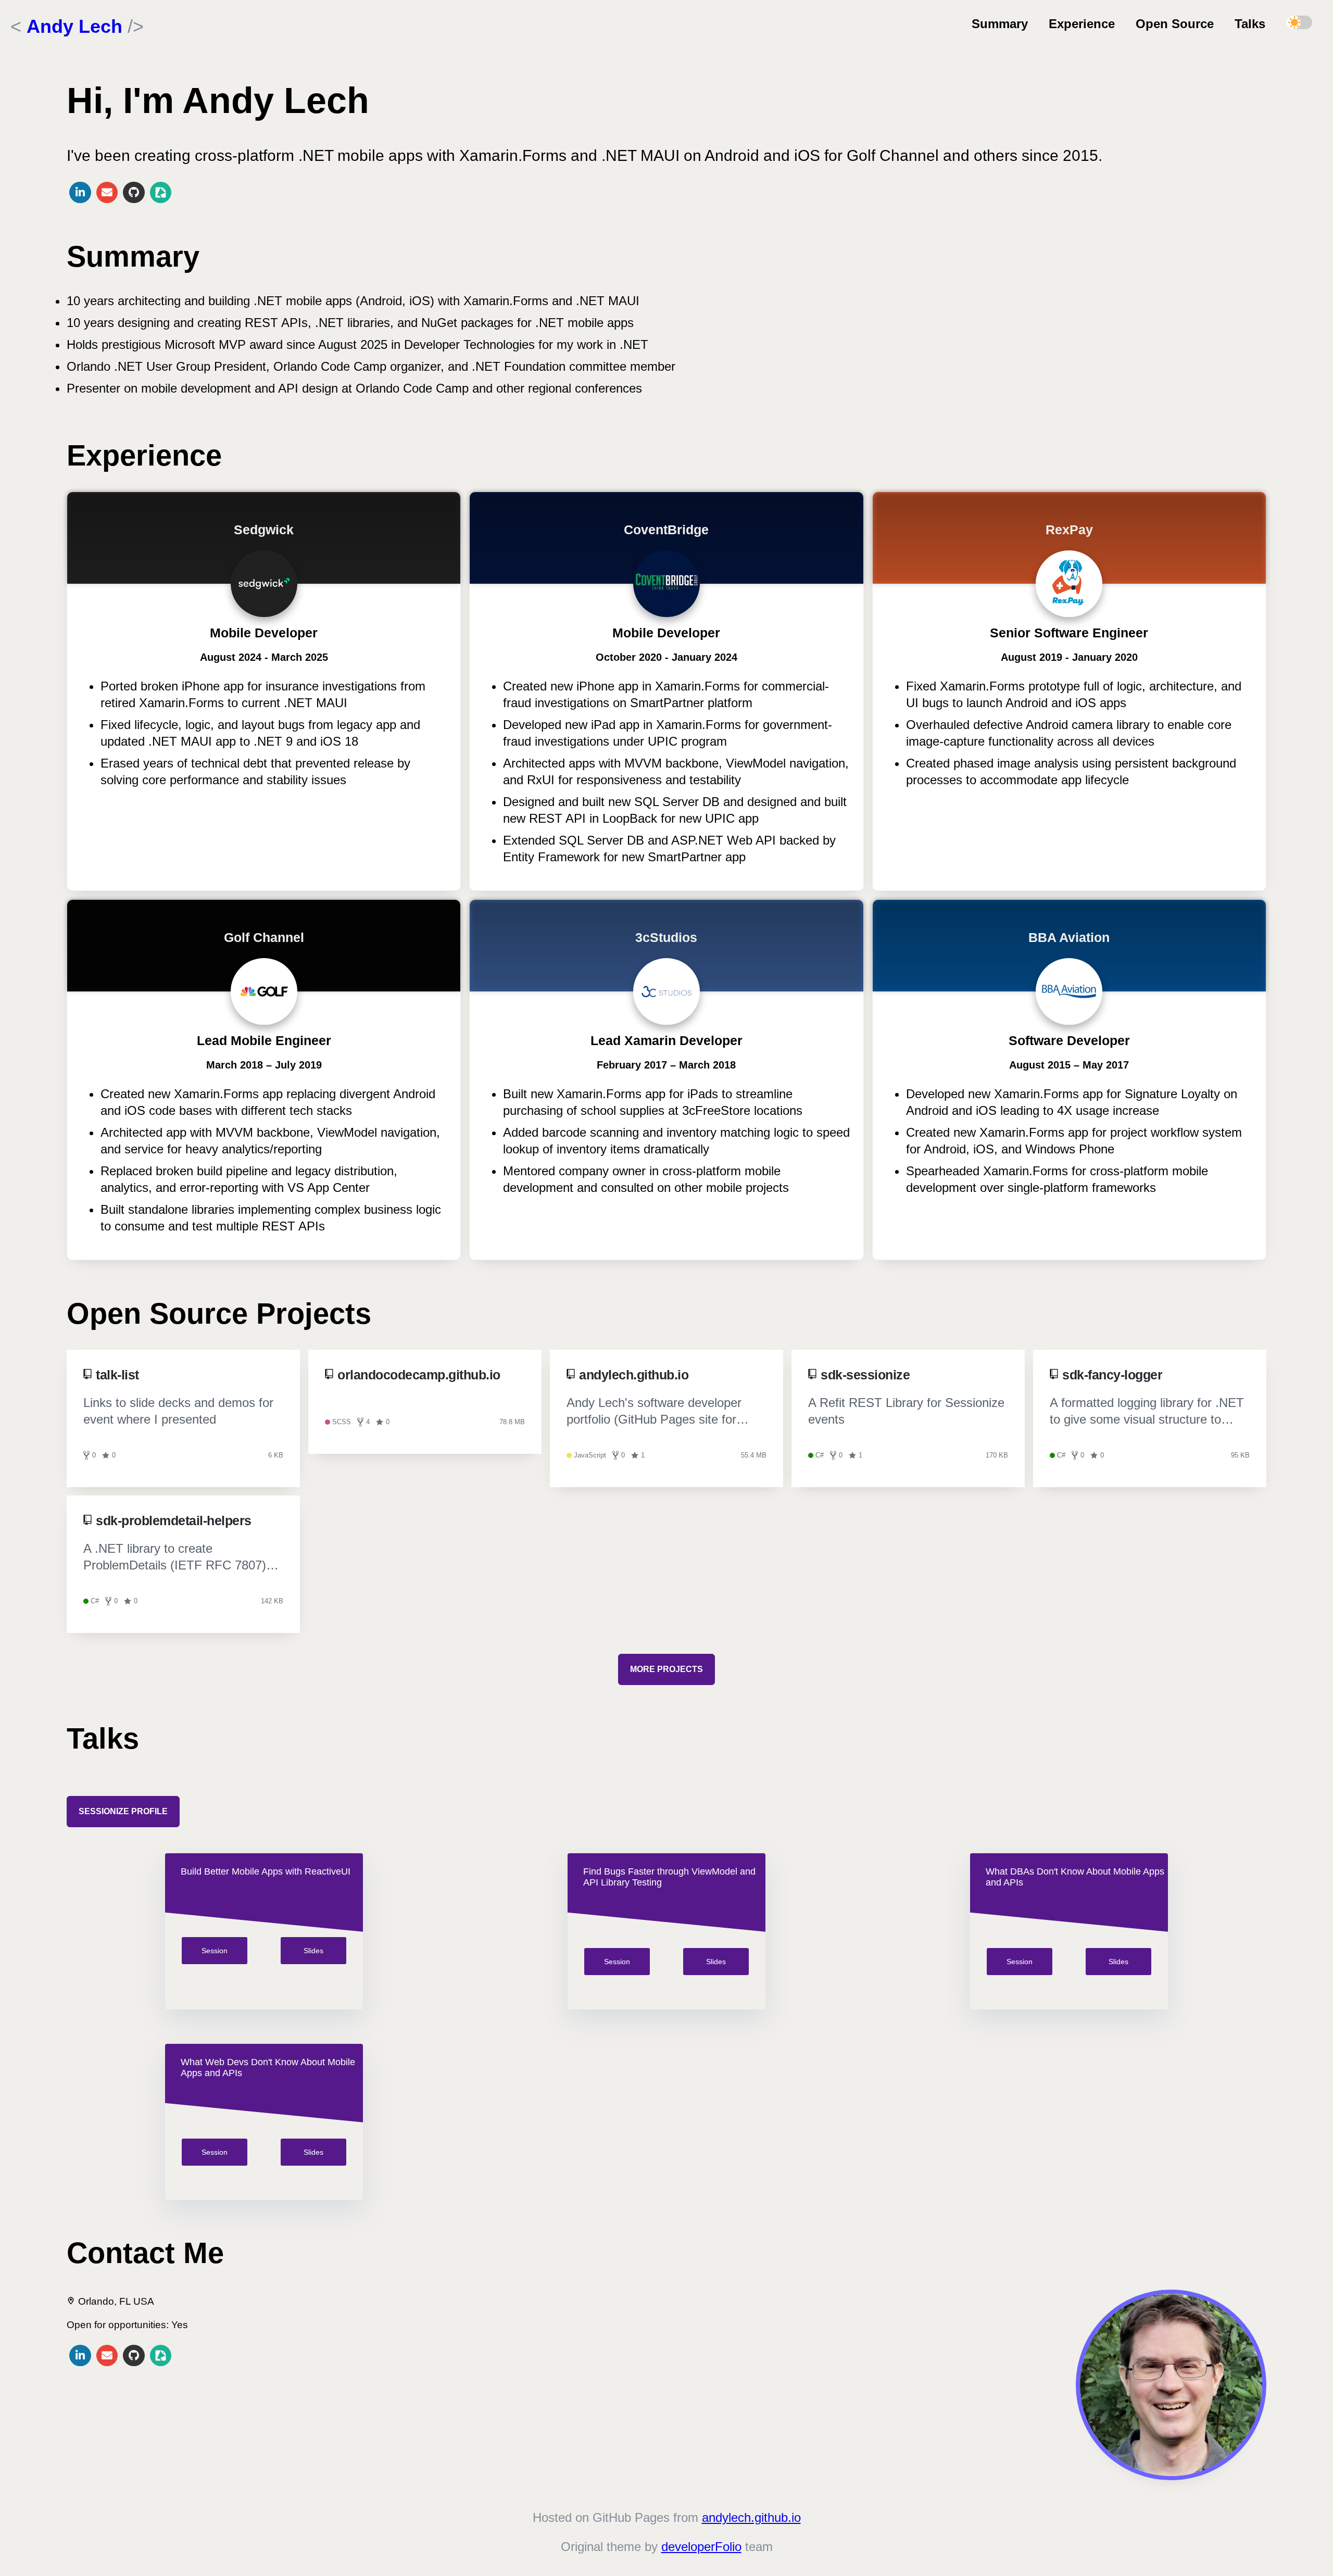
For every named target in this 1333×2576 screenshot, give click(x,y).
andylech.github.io (751, 2517)
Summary (1000, 24)
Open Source (1175, 24)
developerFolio (701, 2547)
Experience (1082, 24)
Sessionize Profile (123, 1811)
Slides (313, 1951)
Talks (1250, 24)
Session (215, 1951)
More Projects (666, 1669)
